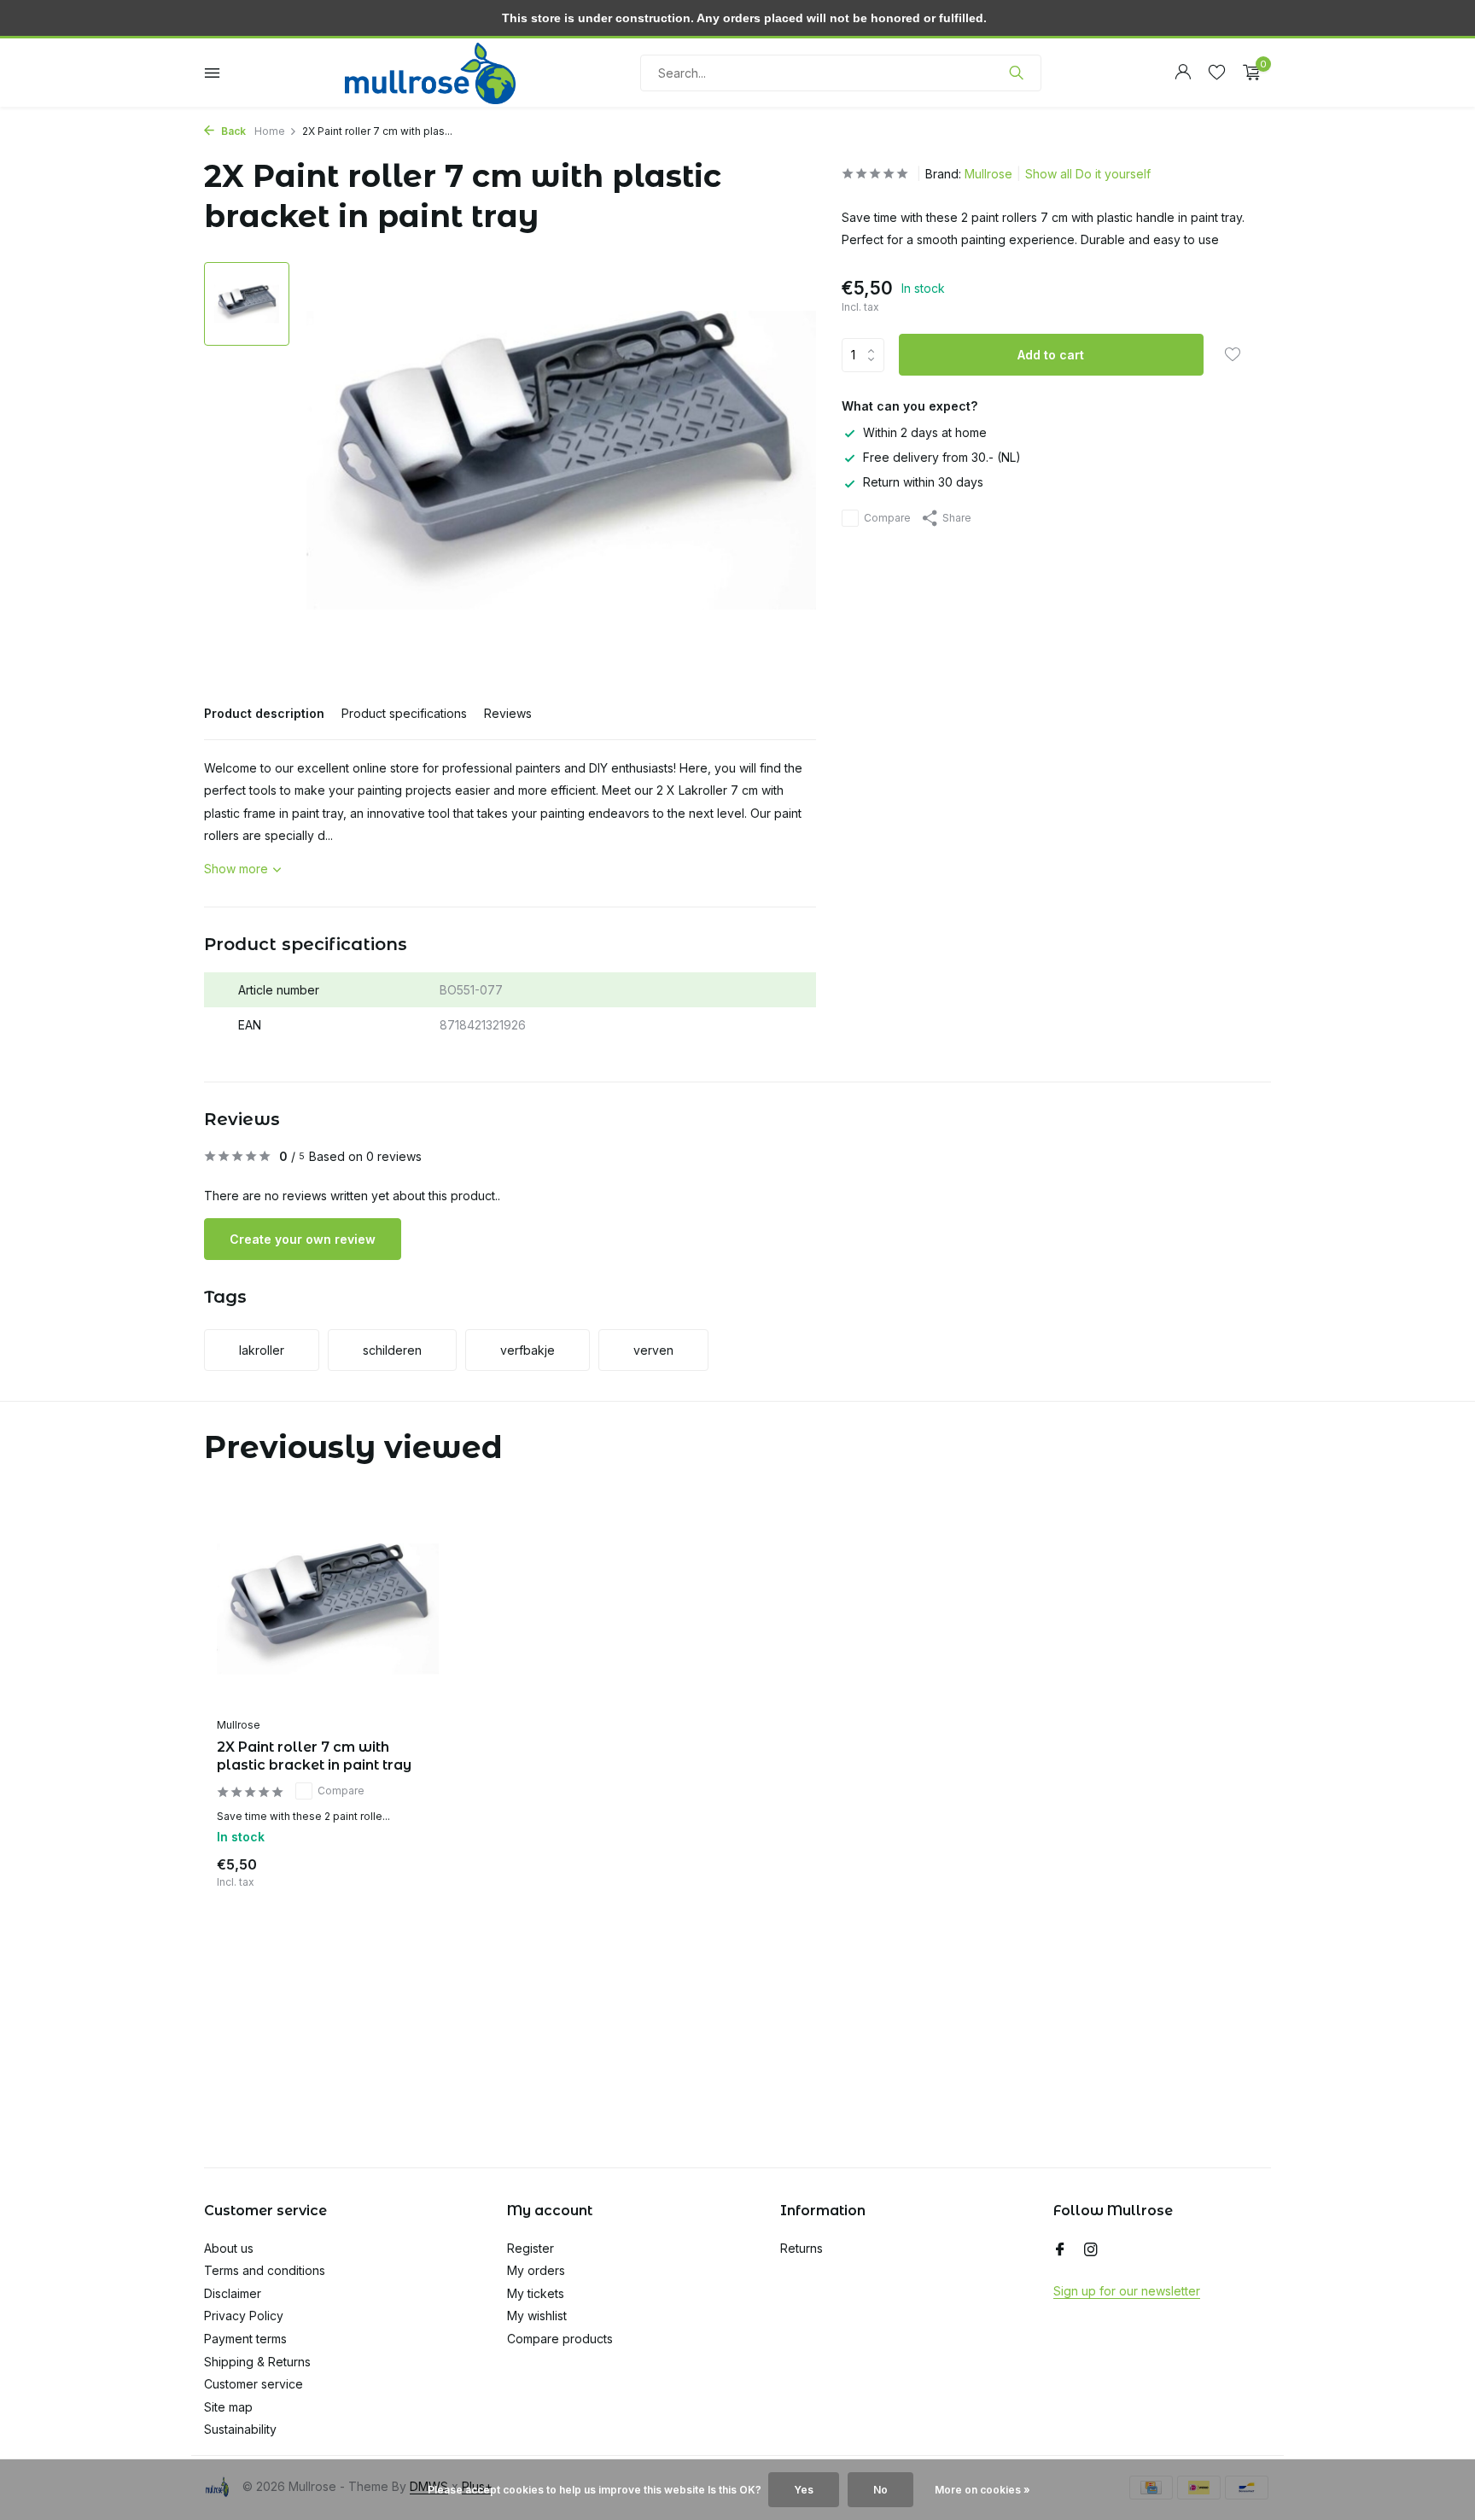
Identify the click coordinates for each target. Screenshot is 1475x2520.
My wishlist (537, 2316)
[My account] (1183, 73)
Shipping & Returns (257, 2362)
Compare (887, 518)
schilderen (392, 1350)
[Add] (409, 1869)
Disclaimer (233, 2293)
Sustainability (240, 2429)
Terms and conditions (265, 2270)
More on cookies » (982, 2490)
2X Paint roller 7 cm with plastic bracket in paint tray (314, 1756)
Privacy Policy (244, 2316)
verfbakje (528, 1350)
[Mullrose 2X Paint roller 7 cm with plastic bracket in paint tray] (328, 1609)
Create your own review (303, 1239)
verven (653, 1350)
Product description (264, 713)
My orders (536, 2270)
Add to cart (1051, 355)
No (880, 2490)
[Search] (1016, 73)
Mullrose (988, 174)
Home (270, 131)
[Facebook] (1060, 2250)
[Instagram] (1091, 2250)
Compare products (560, 2339)
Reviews (508, 713)
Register (531, 2248)
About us (229, 2248)
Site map (228, 2407)
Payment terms (245, 2339)
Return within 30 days (923, 483)
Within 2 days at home (925, 432)
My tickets (536, 2293)
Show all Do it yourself (1088, 174)
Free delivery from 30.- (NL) (942, 457)
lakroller (262, 1350)
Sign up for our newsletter (1127, 2291)
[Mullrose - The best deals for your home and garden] (430, 73)
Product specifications (404, 713)
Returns (802, 2248)
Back (232, 131)
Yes (804, 2490)
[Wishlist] (1217, 73)
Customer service (254, 2384)
